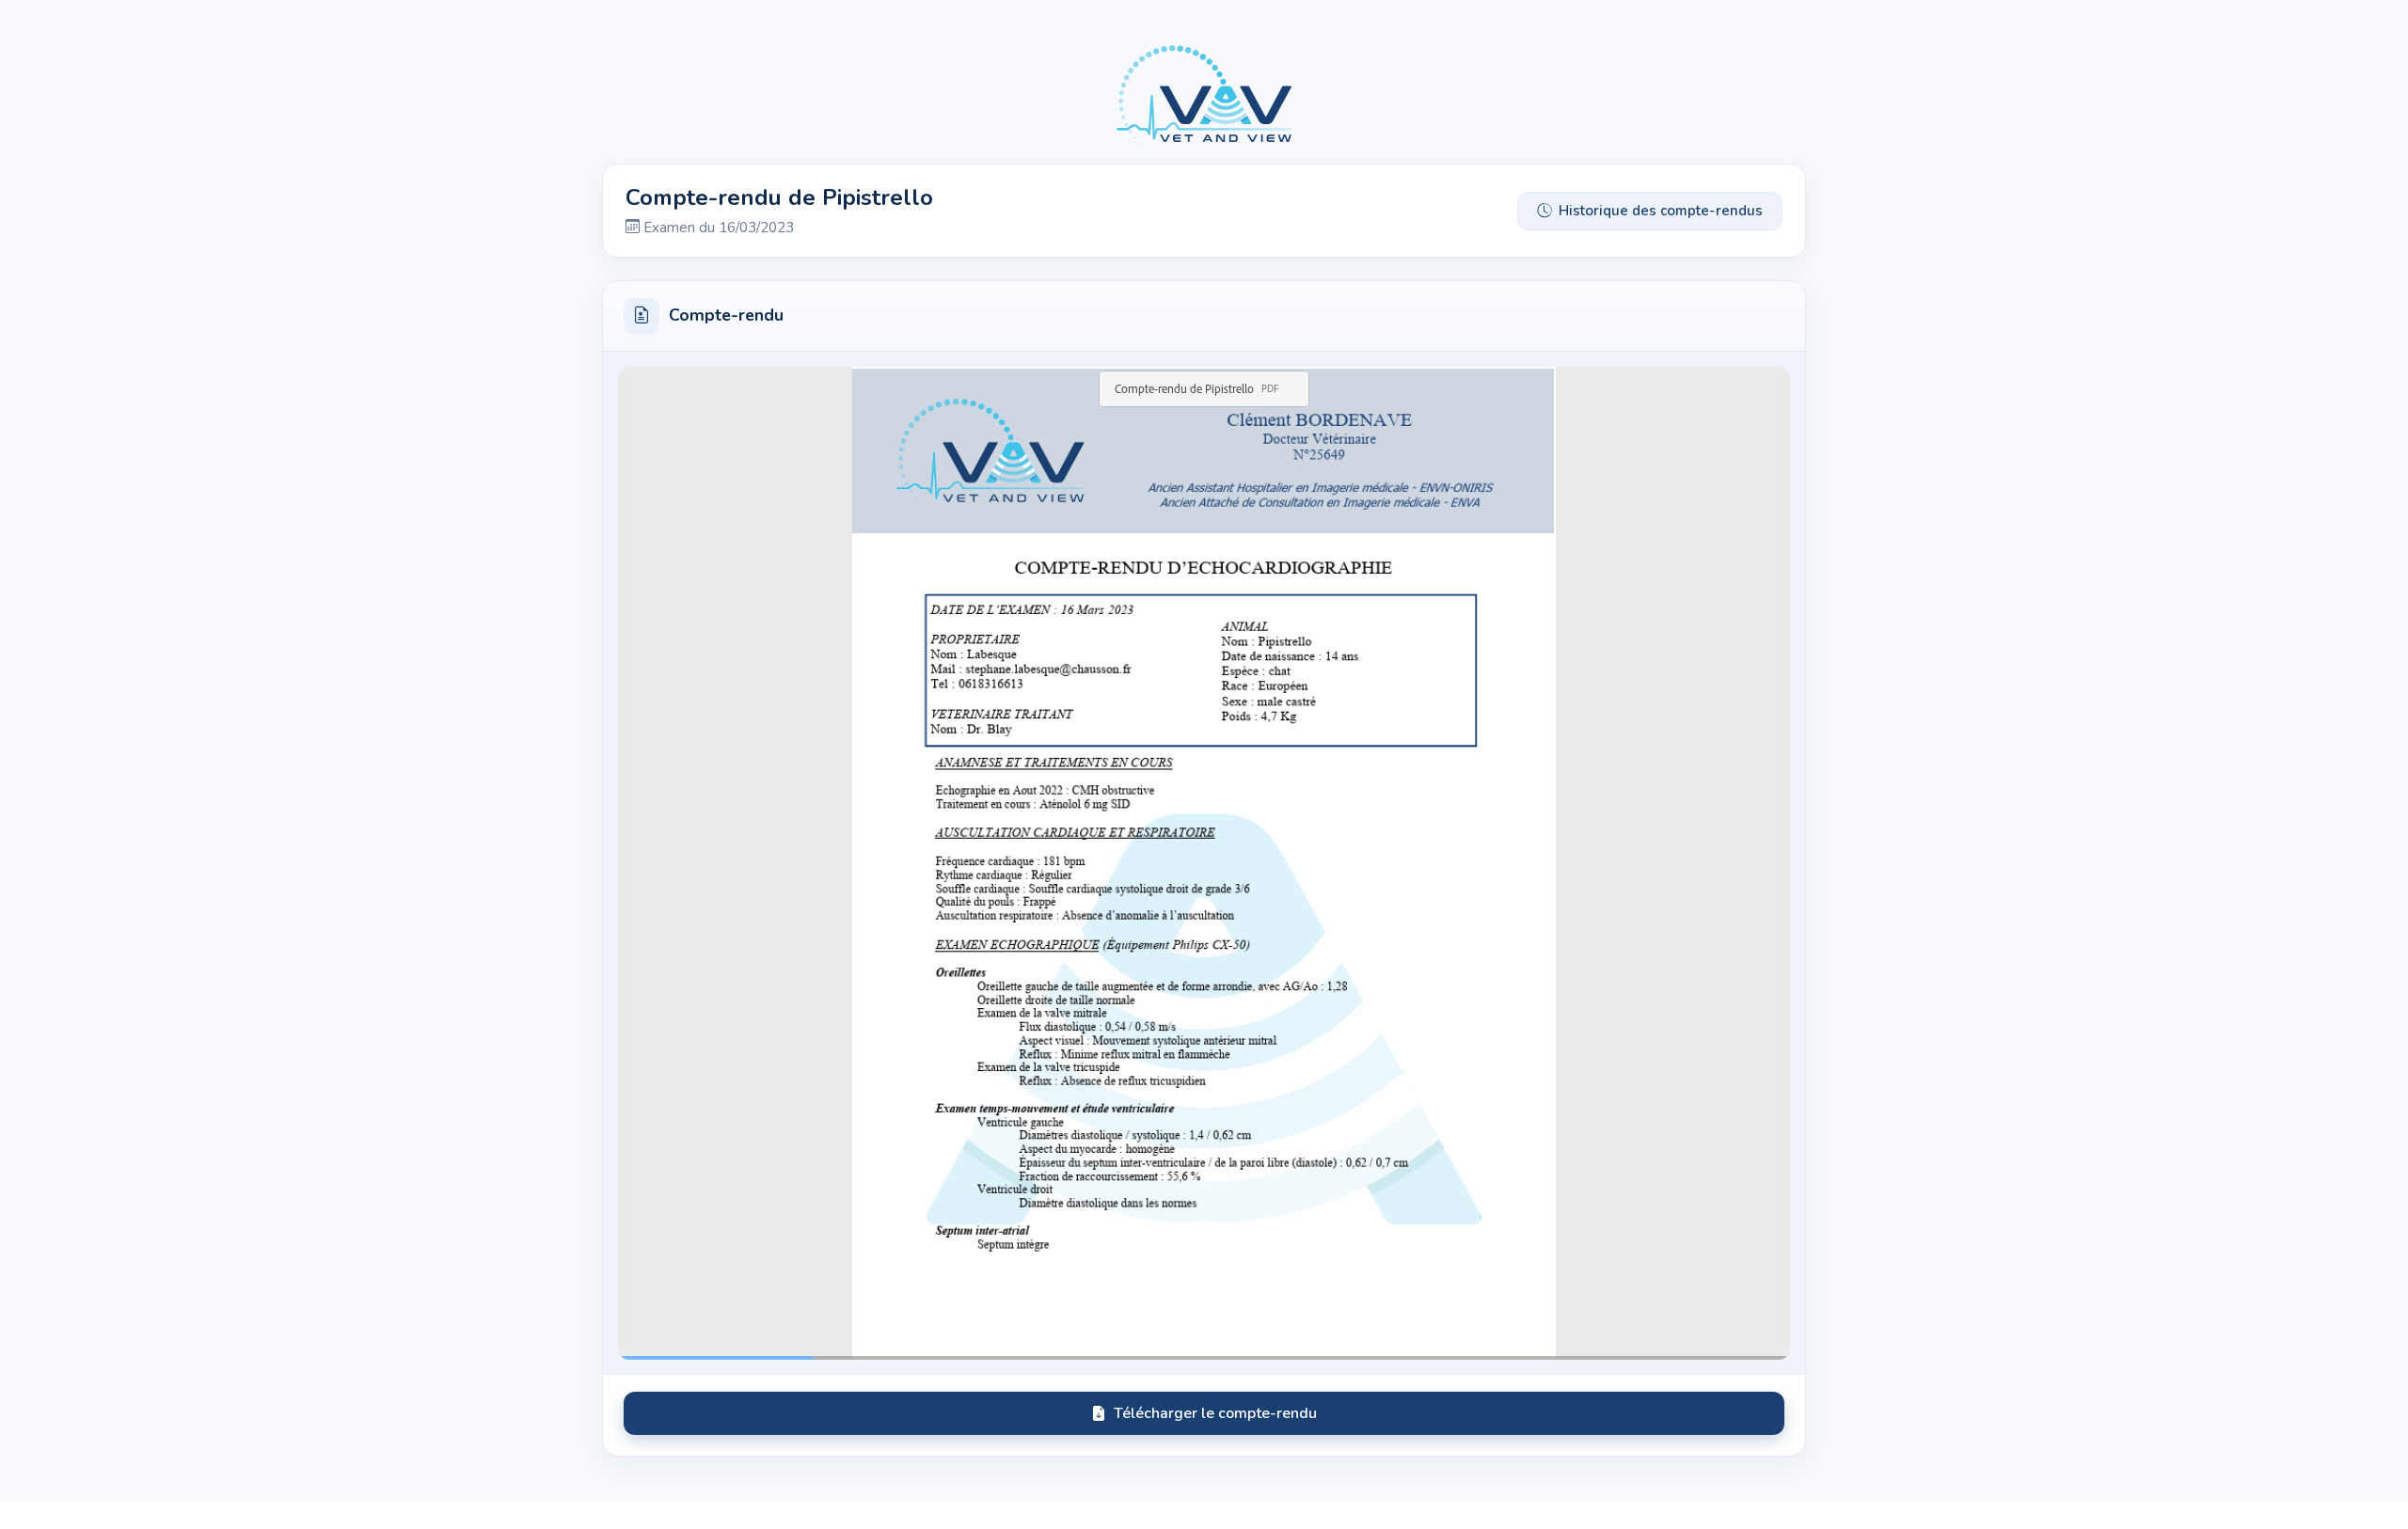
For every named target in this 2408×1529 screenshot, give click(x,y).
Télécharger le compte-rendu (1215, 1413)
